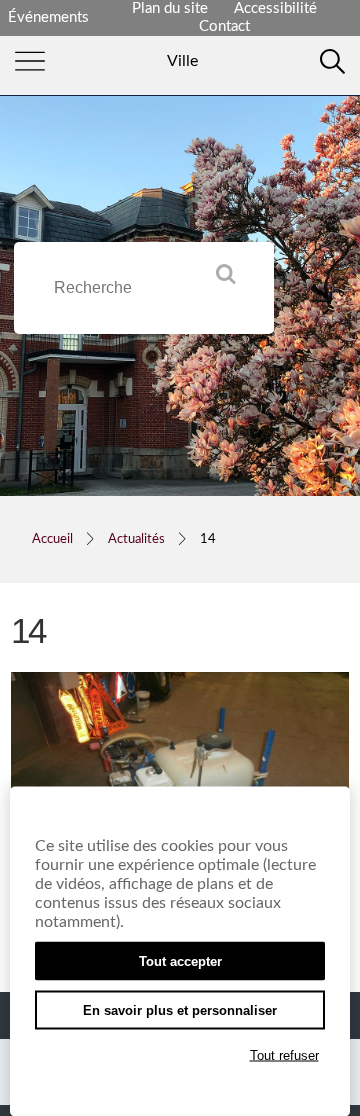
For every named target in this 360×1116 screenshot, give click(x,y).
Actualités (136, 539)
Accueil (52, 539)
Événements (48, 17)
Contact (224, 26)
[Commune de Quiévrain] (182, 61)
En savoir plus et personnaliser (180, 1010)
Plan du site (170, 8)
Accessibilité (275, 8)
